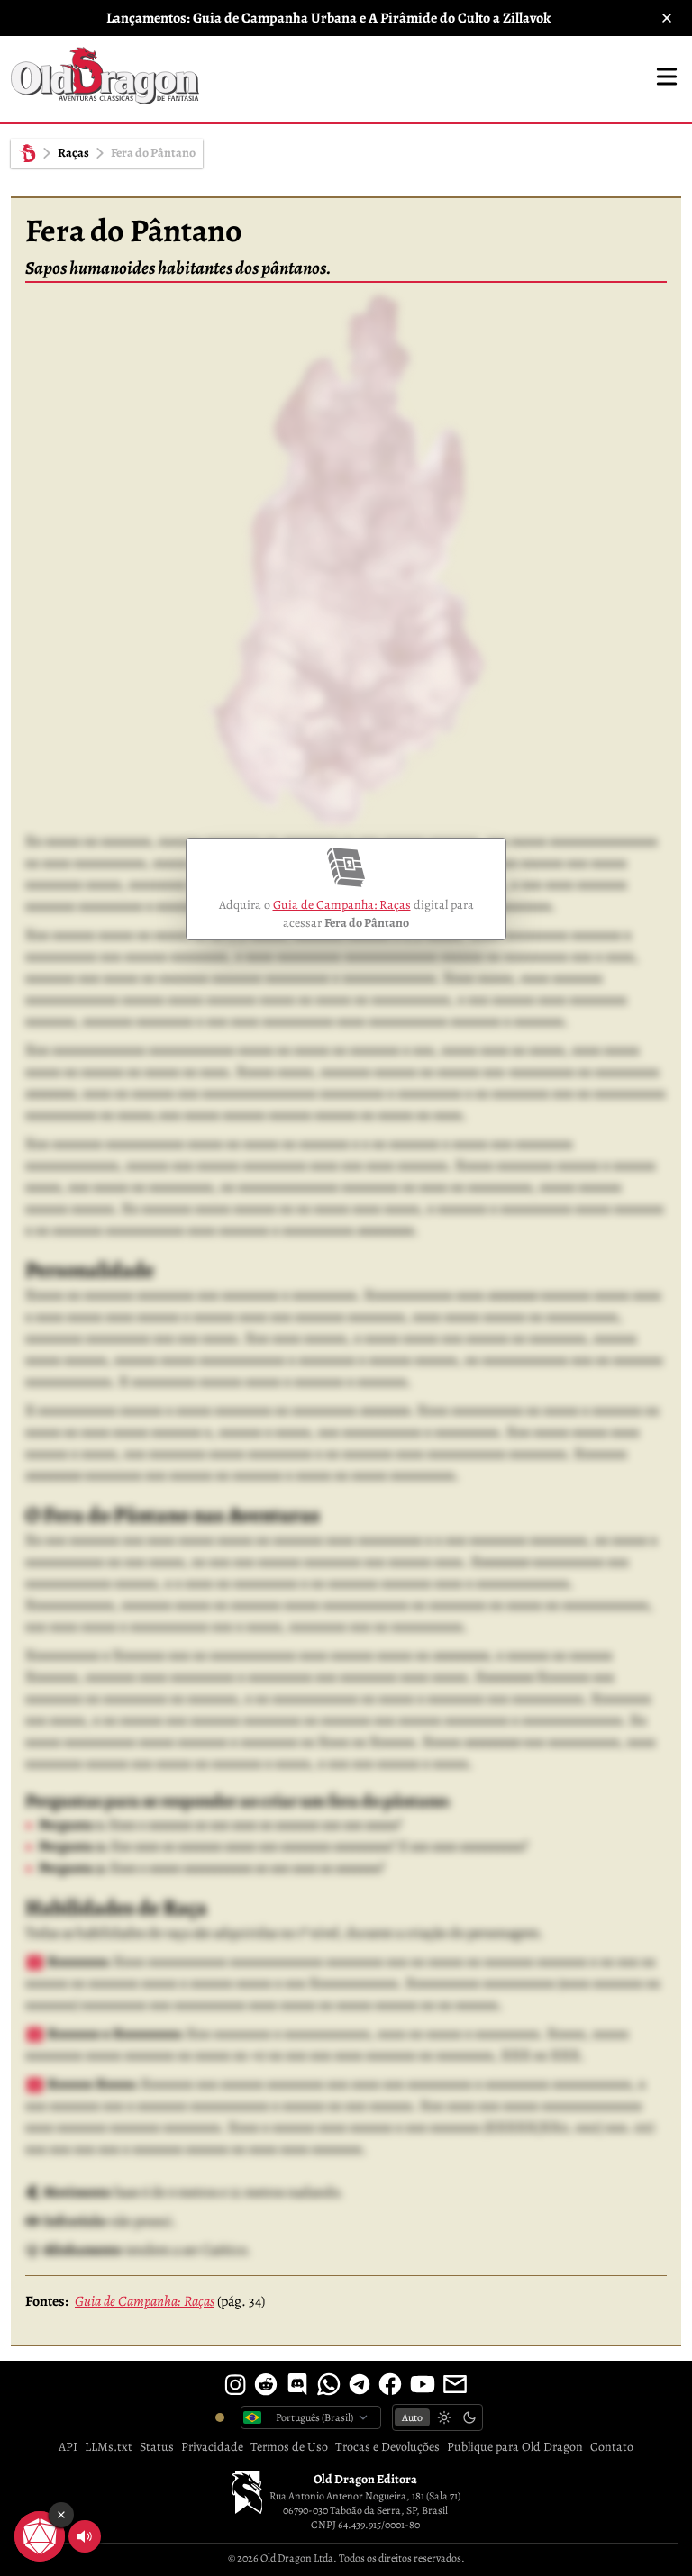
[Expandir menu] (667, 77)
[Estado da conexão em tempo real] (220, 2417)
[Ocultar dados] (61, 2515)
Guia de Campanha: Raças (342, 905)
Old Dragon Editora (365, 2479)
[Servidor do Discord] (297, 2384)
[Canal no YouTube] (423, 2384)
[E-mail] (455, 2384)
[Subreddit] (266, 2384)
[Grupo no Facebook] (390, 2384)
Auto (412, 2417)
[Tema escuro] (469, 2417)
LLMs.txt (109, 2447)
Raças (73, 153)
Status (157, 2447)
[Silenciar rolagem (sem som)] (85, 2536)
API (68, 2447)
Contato (612, 2447)
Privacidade (212, 2447)
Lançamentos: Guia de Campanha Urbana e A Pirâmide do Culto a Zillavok (328, 18)
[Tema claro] (444, 2417)
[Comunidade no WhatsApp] (329, 2384)
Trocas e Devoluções (387, 2447)
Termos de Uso (289, 2447)
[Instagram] (235, 2384)
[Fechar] (667, 18)
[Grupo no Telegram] (360, 2384)
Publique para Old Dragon (515, 2447)
